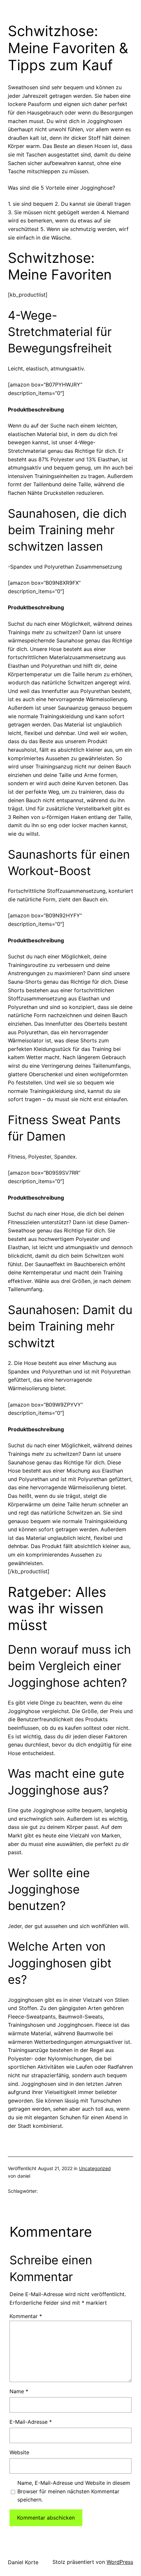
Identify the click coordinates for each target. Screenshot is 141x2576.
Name (19, 2391)
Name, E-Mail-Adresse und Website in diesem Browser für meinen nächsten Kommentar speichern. (74, 2491)
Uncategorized (95, 2168)
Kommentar (26, 2316)
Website (19, 2452)
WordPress (120, 2562)
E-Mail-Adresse (31, 2422)
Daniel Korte (23, 2562)
